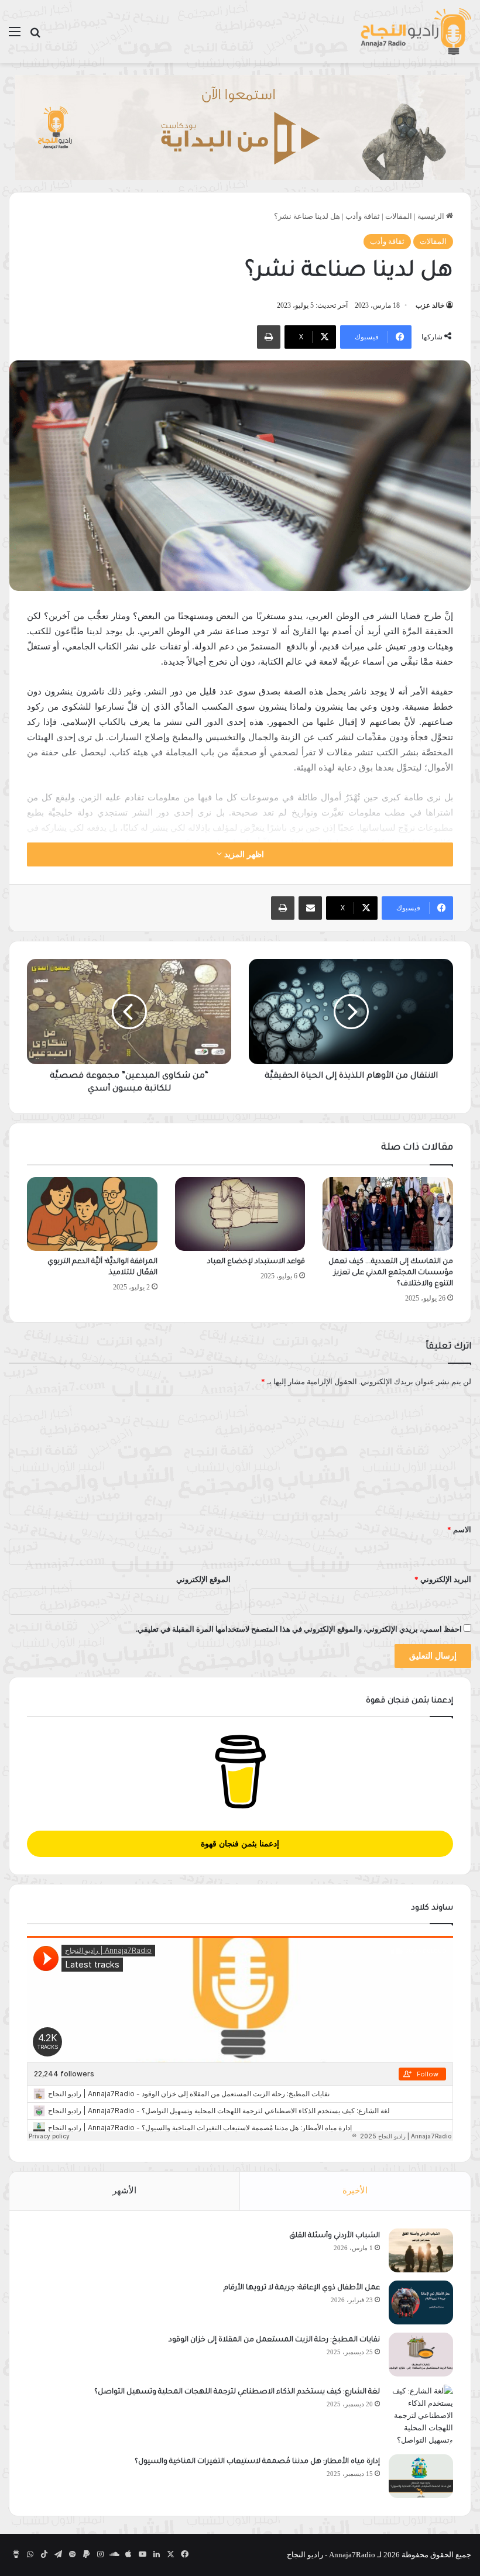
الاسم (459, 1530)
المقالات (399, 216)
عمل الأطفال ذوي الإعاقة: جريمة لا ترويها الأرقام (301, 2288)
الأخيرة (355, 2190)
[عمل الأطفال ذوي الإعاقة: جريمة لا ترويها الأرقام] (421, 2302)
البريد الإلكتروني (443, 1579)
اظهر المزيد (243, 854)
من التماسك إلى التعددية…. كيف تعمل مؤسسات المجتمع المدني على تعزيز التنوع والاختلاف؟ (391, 1273)
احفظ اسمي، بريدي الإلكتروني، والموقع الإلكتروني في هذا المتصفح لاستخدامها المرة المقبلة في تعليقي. (299, 1629)
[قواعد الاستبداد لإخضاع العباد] (240, 1214)
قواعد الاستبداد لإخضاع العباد (256, 1262)
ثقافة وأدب (363, 216)
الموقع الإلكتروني (203, 1579)
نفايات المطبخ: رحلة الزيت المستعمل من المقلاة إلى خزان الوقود (274, 2340)
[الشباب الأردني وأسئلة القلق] (421, 2250)
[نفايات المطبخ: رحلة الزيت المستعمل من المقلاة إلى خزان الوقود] (421, 2355)
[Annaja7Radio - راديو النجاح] (416, 32)
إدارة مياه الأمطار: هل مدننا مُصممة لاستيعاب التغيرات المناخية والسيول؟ (257, 2462)
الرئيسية (432, 216)
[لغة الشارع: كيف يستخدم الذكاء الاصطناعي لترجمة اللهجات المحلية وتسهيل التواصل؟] (421, 2415)
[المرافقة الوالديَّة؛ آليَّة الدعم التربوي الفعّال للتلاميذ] (92, 1214)
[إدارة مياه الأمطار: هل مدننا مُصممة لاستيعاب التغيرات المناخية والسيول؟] (421, 2476)
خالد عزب (430, 305)
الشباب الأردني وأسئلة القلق (335, 2236)
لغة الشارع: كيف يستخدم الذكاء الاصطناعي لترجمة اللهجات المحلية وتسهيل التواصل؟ (237, 2392)
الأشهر (124, 2190)
